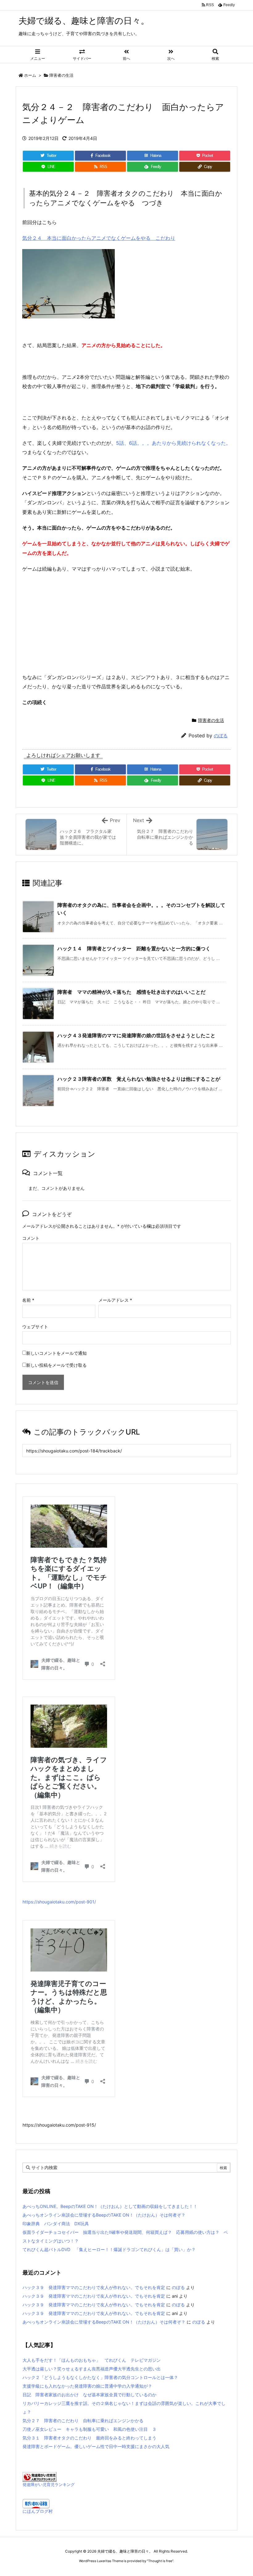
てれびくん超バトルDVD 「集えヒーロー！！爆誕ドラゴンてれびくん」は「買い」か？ (109, 2249)
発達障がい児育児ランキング (49, 2485)
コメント (31, 1238)
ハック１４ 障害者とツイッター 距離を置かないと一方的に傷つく (134, 948)
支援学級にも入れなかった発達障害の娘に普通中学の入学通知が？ (87, 2386)
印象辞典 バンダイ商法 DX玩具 (56, 2224)
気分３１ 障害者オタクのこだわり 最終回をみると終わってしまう (89, 2438)
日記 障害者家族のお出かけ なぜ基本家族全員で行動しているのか (92, 2395)
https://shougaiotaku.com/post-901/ (59, 1902)
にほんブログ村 (38, 2511)
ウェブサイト (35, 1327)
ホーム (30, 75)
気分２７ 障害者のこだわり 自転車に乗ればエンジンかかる (83, 2420)
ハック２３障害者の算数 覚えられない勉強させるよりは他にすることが (139, 1079)
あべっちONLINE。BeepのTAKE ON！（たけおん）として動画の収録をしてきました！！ (110, 2206)
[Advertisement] (126, 623)
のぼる (221, 736)
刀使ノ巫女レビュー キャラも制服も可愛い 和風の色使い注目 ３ (89, 2429)
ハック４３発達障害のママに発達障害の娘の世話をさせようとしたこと (136, 1035)
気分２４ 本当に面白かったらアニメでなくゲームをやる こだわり (99, 238)
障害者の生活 (61, 75)
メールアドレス (115, 1300)
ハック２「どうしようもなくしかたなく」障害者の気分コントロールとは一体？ (100, 2377)
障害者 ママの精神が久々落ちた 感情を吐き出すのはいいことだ (131, 992)
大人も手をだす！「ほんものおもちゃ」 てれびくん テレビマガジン (92, 2360)
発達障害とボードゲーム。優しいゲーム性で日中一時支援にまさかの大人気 (96, 2446)
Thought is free (160, 2561)
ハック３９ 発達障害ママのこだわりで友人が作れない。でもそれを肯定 (94, 2287)
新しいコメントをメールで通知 (56, 1353)
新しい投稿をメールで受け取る (56, 1365)
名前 (28, 1300)
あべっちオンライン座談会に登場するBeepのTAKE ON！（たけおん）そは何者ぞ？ (104, 2215)
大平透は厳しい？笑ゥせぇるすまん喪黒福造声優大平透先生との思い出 (92, 2369)
